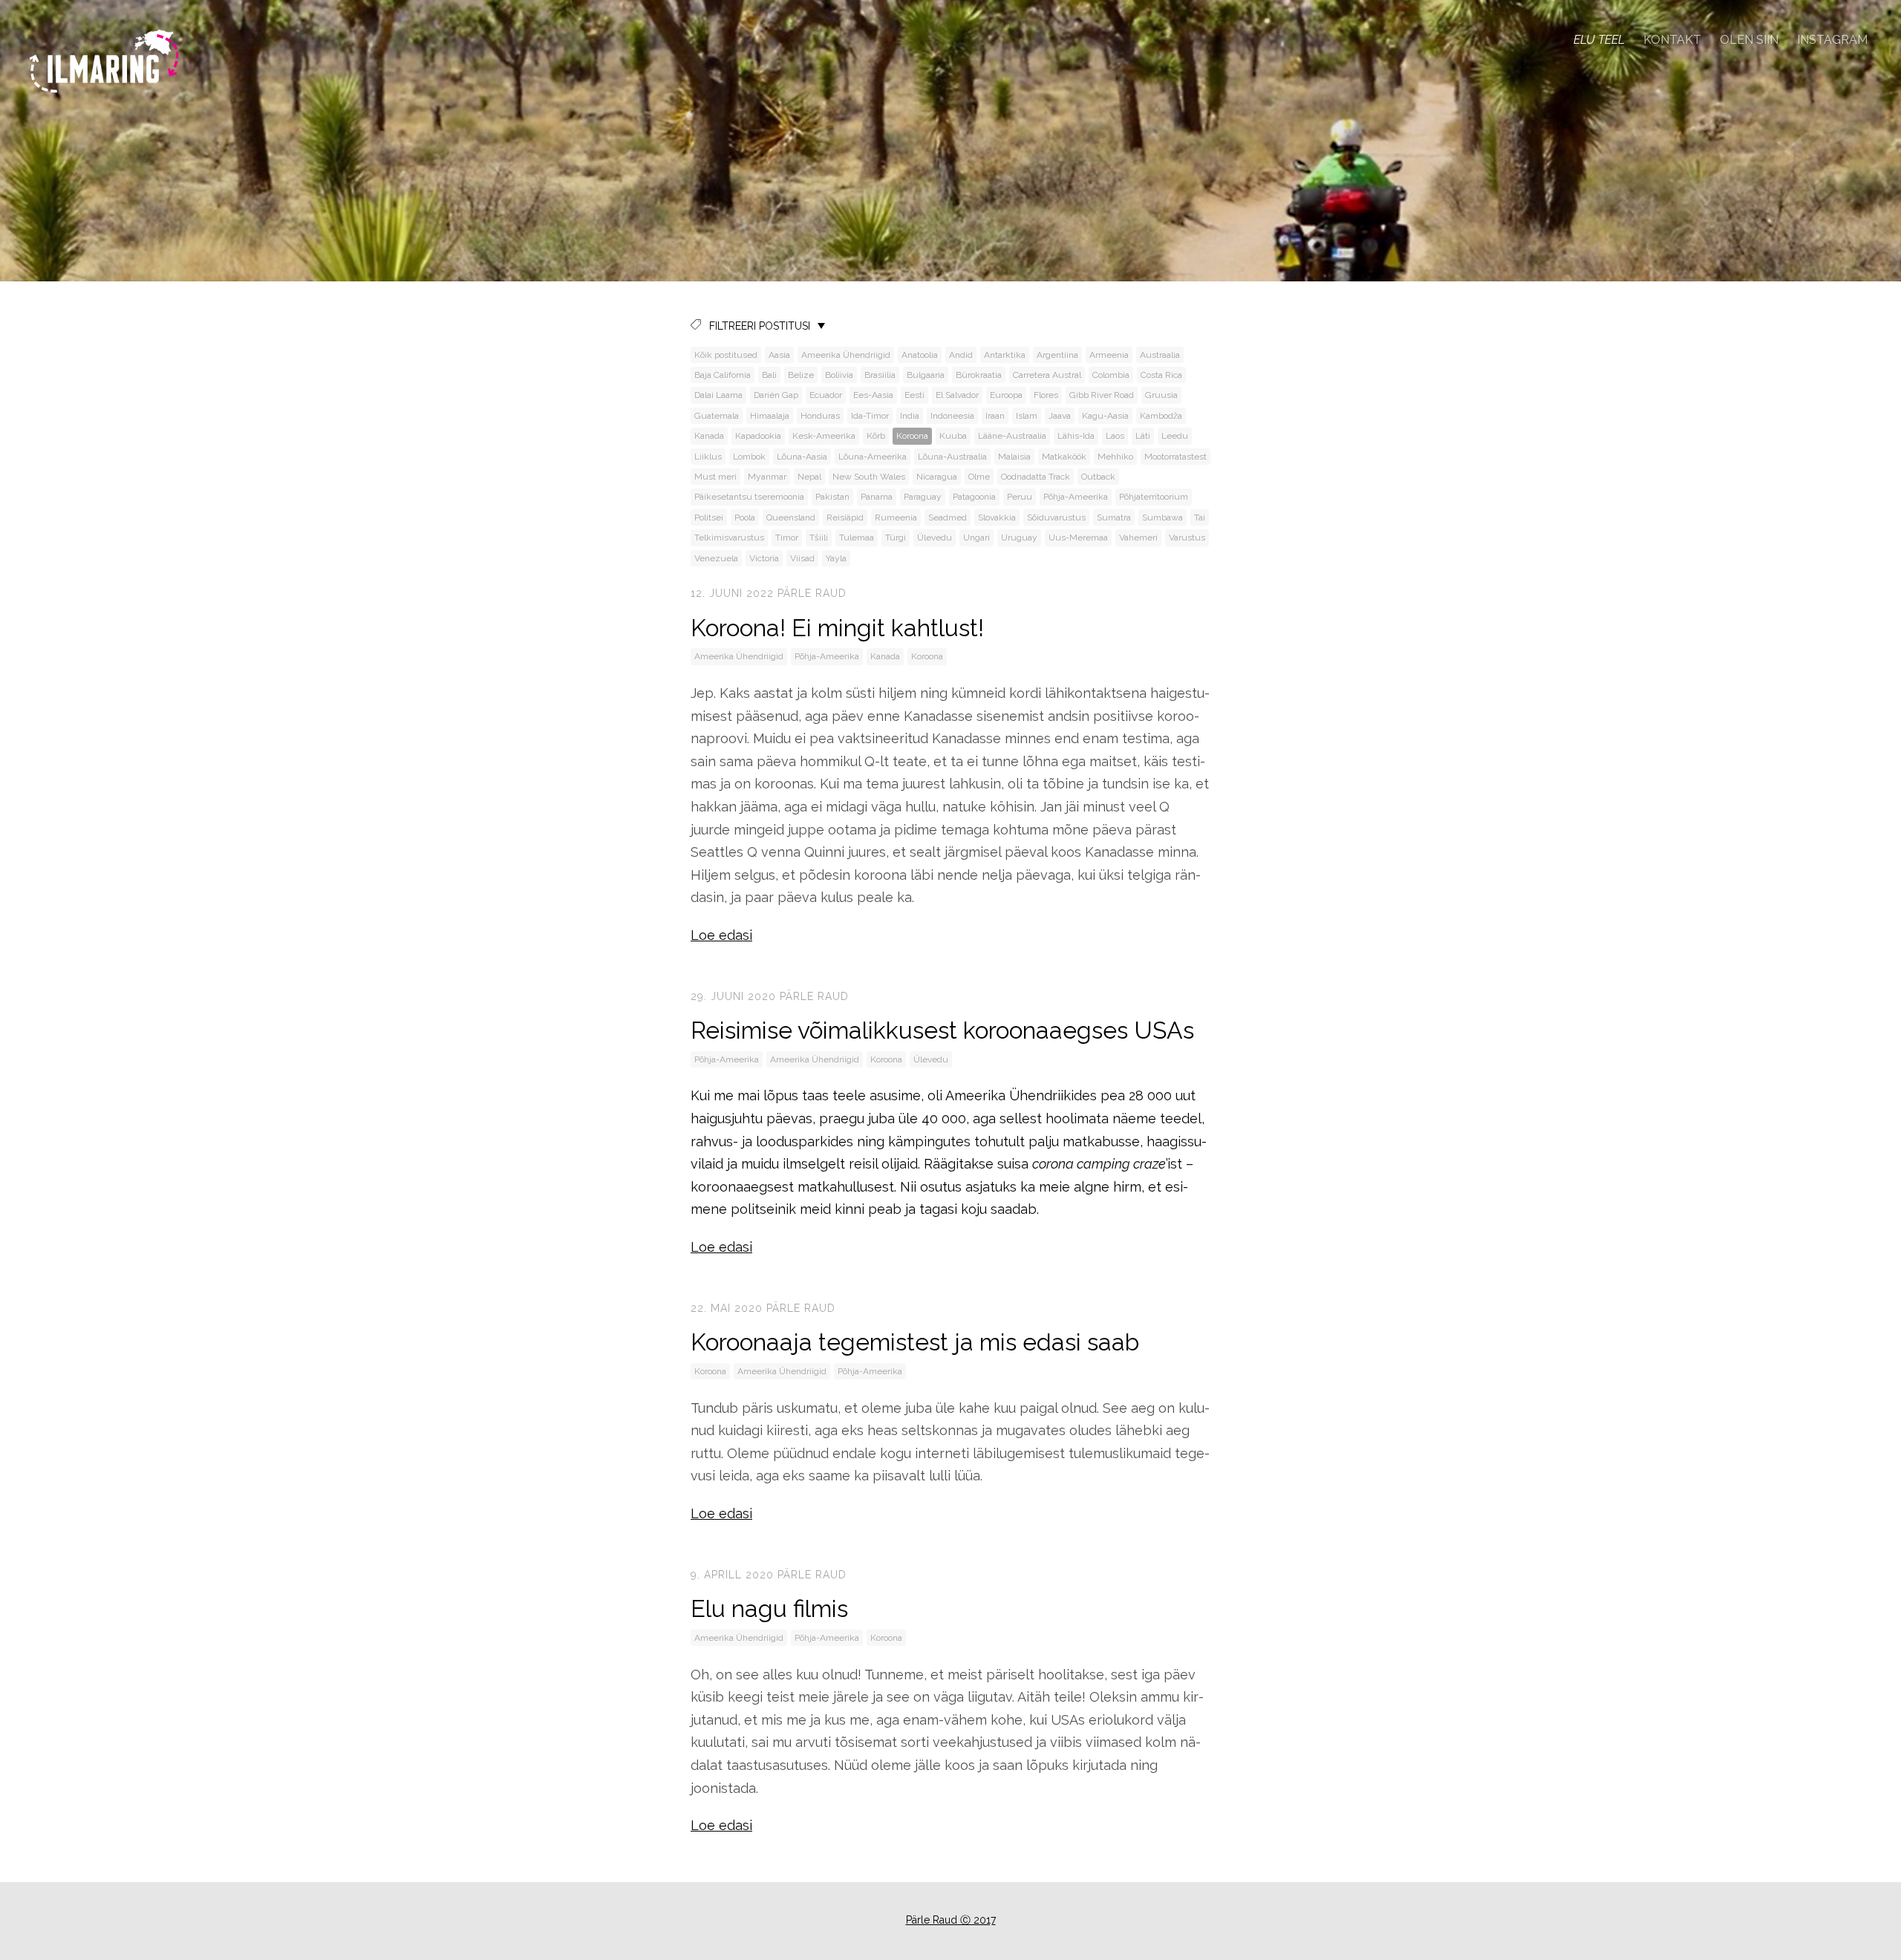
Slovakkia (997, 517)
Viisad (802, 558)
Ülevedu (935, 538)
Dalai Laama (718, 395)
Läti (1143, 436)
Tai (1200, 517)
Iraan (995, 416)
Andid (961, 355)
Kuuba (953, 436)
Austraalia (1160, 355)
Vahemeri (1138, 538)
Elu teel (1599, 40)
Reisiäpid (845, 517)
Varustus (1187, 538)
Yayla (836, 558)
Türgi (896, 538)
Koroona (912, 436)
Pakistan (832, 497)
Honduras (820, 416)
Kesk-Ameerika (824, 436)
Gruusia (1161, 395)
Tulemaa (857, 538)
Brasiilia (880, 375)
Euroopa (1006, 395)
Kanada (709, 436)
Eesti (914, 395)
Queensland (791, 517)
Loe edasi (721, 935)
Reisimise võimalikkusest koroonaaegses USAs (942, 1030)
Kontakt (1672, 40)
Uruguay (1019, 538)
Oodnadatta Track (1036, 477)
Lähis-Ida (1076, 436)
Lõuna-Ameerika (873, 457)
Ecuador (826, 395)
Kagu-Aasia (1105, 416)
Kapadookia (758, 436)
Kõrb (876, 436)
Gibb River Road (1102, 395)
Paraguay (923, 497)
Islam (1027, 416)
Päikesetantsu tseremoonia (749, 497)
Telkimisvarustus (729, 538)
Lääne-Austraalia (1012, 436)
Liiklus (708, 457)
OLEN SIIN (1749, 40)
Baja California (723, 375)
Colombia (1111, 375)
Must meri (715, 477)
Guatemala (717, 416)
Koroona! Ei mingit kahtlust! (837, 628)
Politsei (709, 517)
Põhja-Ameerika (1076, 497)
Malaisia (1014, 457)
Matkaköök (1064, 457)
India (910, 416)
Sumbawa (1163, 517)
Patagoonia (974, 497)
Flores (1046, 395)
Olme (979, 477)
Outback (1098, 477)
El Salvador (957, 395)
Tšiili (819, 538)
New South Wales (869, 477)
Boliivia (839, 375)
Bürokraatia (979, 375)
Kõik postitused (726, 355)
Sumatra (1114, 517)
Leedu (1175, 436)
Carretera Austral (1047, 375)
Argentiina (1057, 355)
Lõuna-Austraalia (952, 457)
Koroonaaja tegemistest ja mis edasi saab (918, 1342)
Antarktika (1005, 355)
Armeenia (1109, 355)
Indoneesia (952, 416)
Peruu (1020, 497)
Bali (769, 375)
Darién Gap (776, 395)
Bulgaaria (926, 375)
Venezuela (716, 558)
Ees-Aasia (873, 395)
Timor (787, 538)
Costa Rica (1161, 375)
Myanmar (767, 477)
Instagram (1832, 40)
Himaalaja (770, 416)
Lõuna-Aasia (802, 457)
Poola (745, 517)
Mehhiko (1115, 457)
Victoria (764, 558)
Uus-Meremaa (1078, 538)
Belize (801, 375)
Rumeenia (896, 517)
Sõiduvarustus (1056, 517)
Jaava (1060, 416)
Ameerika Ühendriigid (846, 355)
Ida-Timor (870, 416)
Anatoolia (920, 355)
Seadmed (948, 517)
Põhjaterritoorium (1154, 497)
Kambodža (1161, 416)
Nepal (809, 477)
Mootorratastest (1176, 457)
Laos (1115, 436)
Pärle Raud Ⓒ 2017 (951, 1920)
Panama (877, 497)
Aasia (779, 355)
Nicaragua (937, 477)
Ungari (976, 538)
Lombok (749, 457)
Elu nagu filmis (769, 1608)
